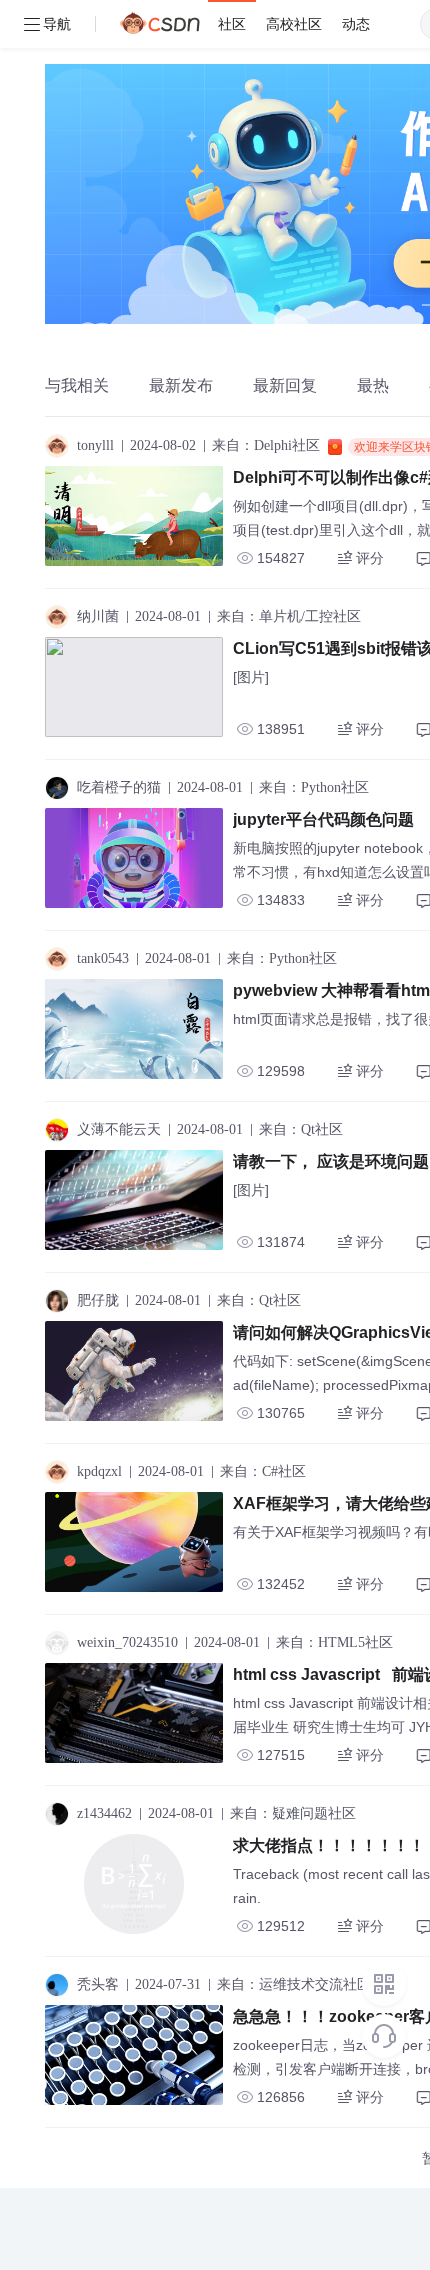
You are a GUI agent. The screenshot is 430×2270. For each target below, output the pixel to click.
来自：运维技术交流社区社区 (308, 1984)
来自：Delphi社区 (266, 445)
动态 (356, 23)
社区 (232, 23)
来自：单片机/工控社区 (289, 616)
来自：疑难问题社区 (293, 1813)
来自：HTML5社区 (334, 1642)
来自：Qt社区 (301, 1129)
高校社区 (294, 23)
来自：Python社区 (314, 787)
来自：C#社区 (263, 1471)
